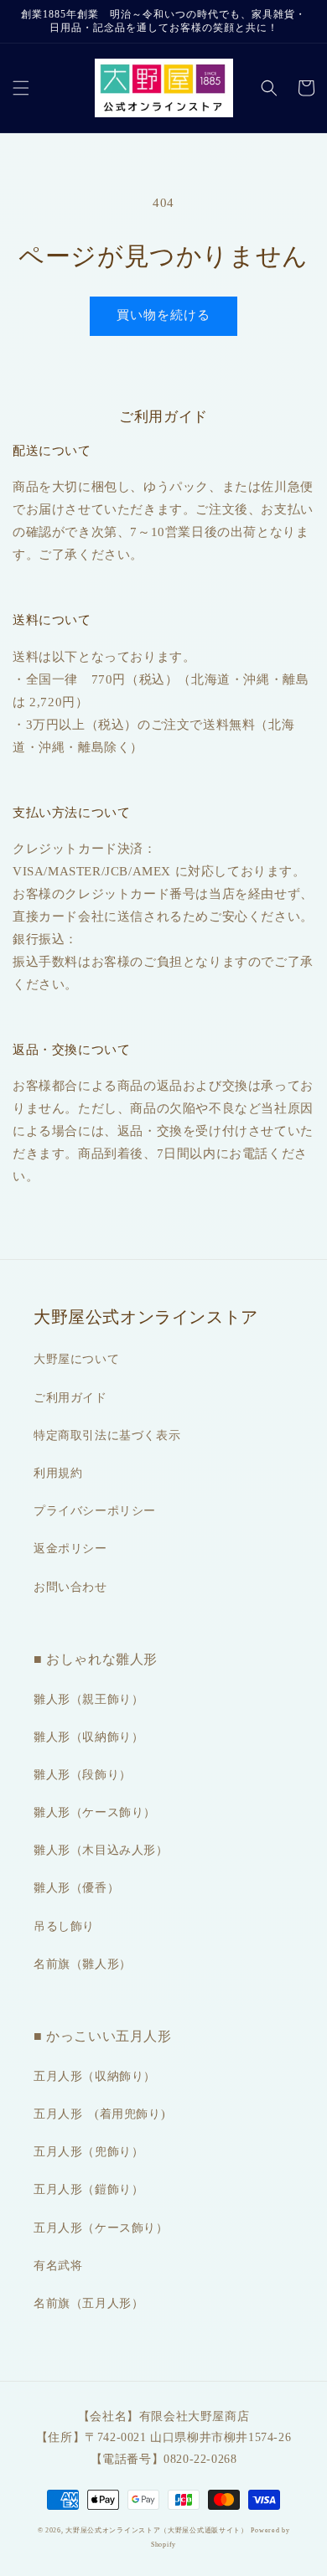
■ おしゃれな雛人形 (96, 1659)
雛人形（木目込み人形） (101, 1850)
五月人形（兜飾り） (88, 2152)
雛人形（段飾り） (83, 1775)
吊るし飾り (64, 1926)
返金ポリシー (70, 1549)
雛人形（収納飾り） (88, 1737)
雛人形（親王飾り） (88, 1699)
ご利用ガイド (70, 1398)
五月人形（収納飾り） (95, 2076)
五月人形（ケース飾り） (101, 2228)
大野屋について (76, 1359)
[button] (21, 88)
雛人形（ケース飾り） (95, 1812)
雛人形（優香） (76, 1888)
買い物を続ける (163, 315)
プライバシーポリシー (95, 1511)
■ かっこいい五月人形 (103, 2036)
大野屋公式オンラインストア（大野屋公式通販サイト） (157, 2530)
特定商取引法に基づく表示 (107, 1435)
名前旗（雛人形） (83, 1964)
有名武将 (58, 2266)
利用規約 (58, 1473)
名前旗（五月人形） (88, 2303)
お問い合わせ (70, 1587)
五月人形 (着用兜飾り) (99, 2114)
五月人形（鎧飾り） (88, 2189)
